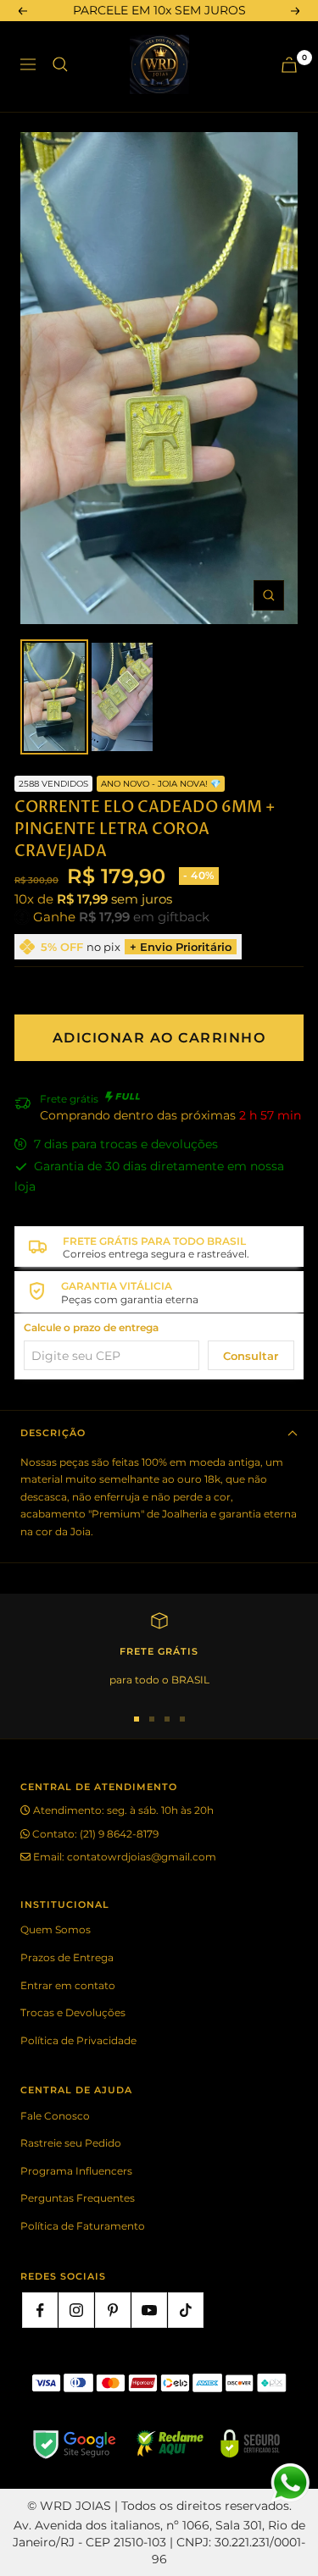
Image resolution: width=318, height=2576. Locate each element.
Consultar (251, 1356)
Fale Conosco (55, 2116)
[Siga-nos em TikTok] (186, 2310)
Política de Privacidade (78, 2040)
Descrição (53, 1433)
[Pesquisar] (60, 64)
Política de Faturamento (83, 2226)
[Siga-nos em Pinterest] (113, 2310)
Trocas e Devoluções (73, 2012)
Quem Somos (56, 1929)
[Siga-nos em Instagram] (76, 2310)
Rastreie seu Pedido (71, 2143)
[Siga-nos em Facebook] (40, 2310)
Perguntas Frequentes (78, 2198)
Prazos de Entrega (67, 1957)
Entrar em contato (68, 1985)
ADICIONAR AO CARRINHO (159, 1038)
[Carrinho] (289, 65)
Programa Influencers (76, 2171)
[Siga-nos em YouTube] (149, 2310)
